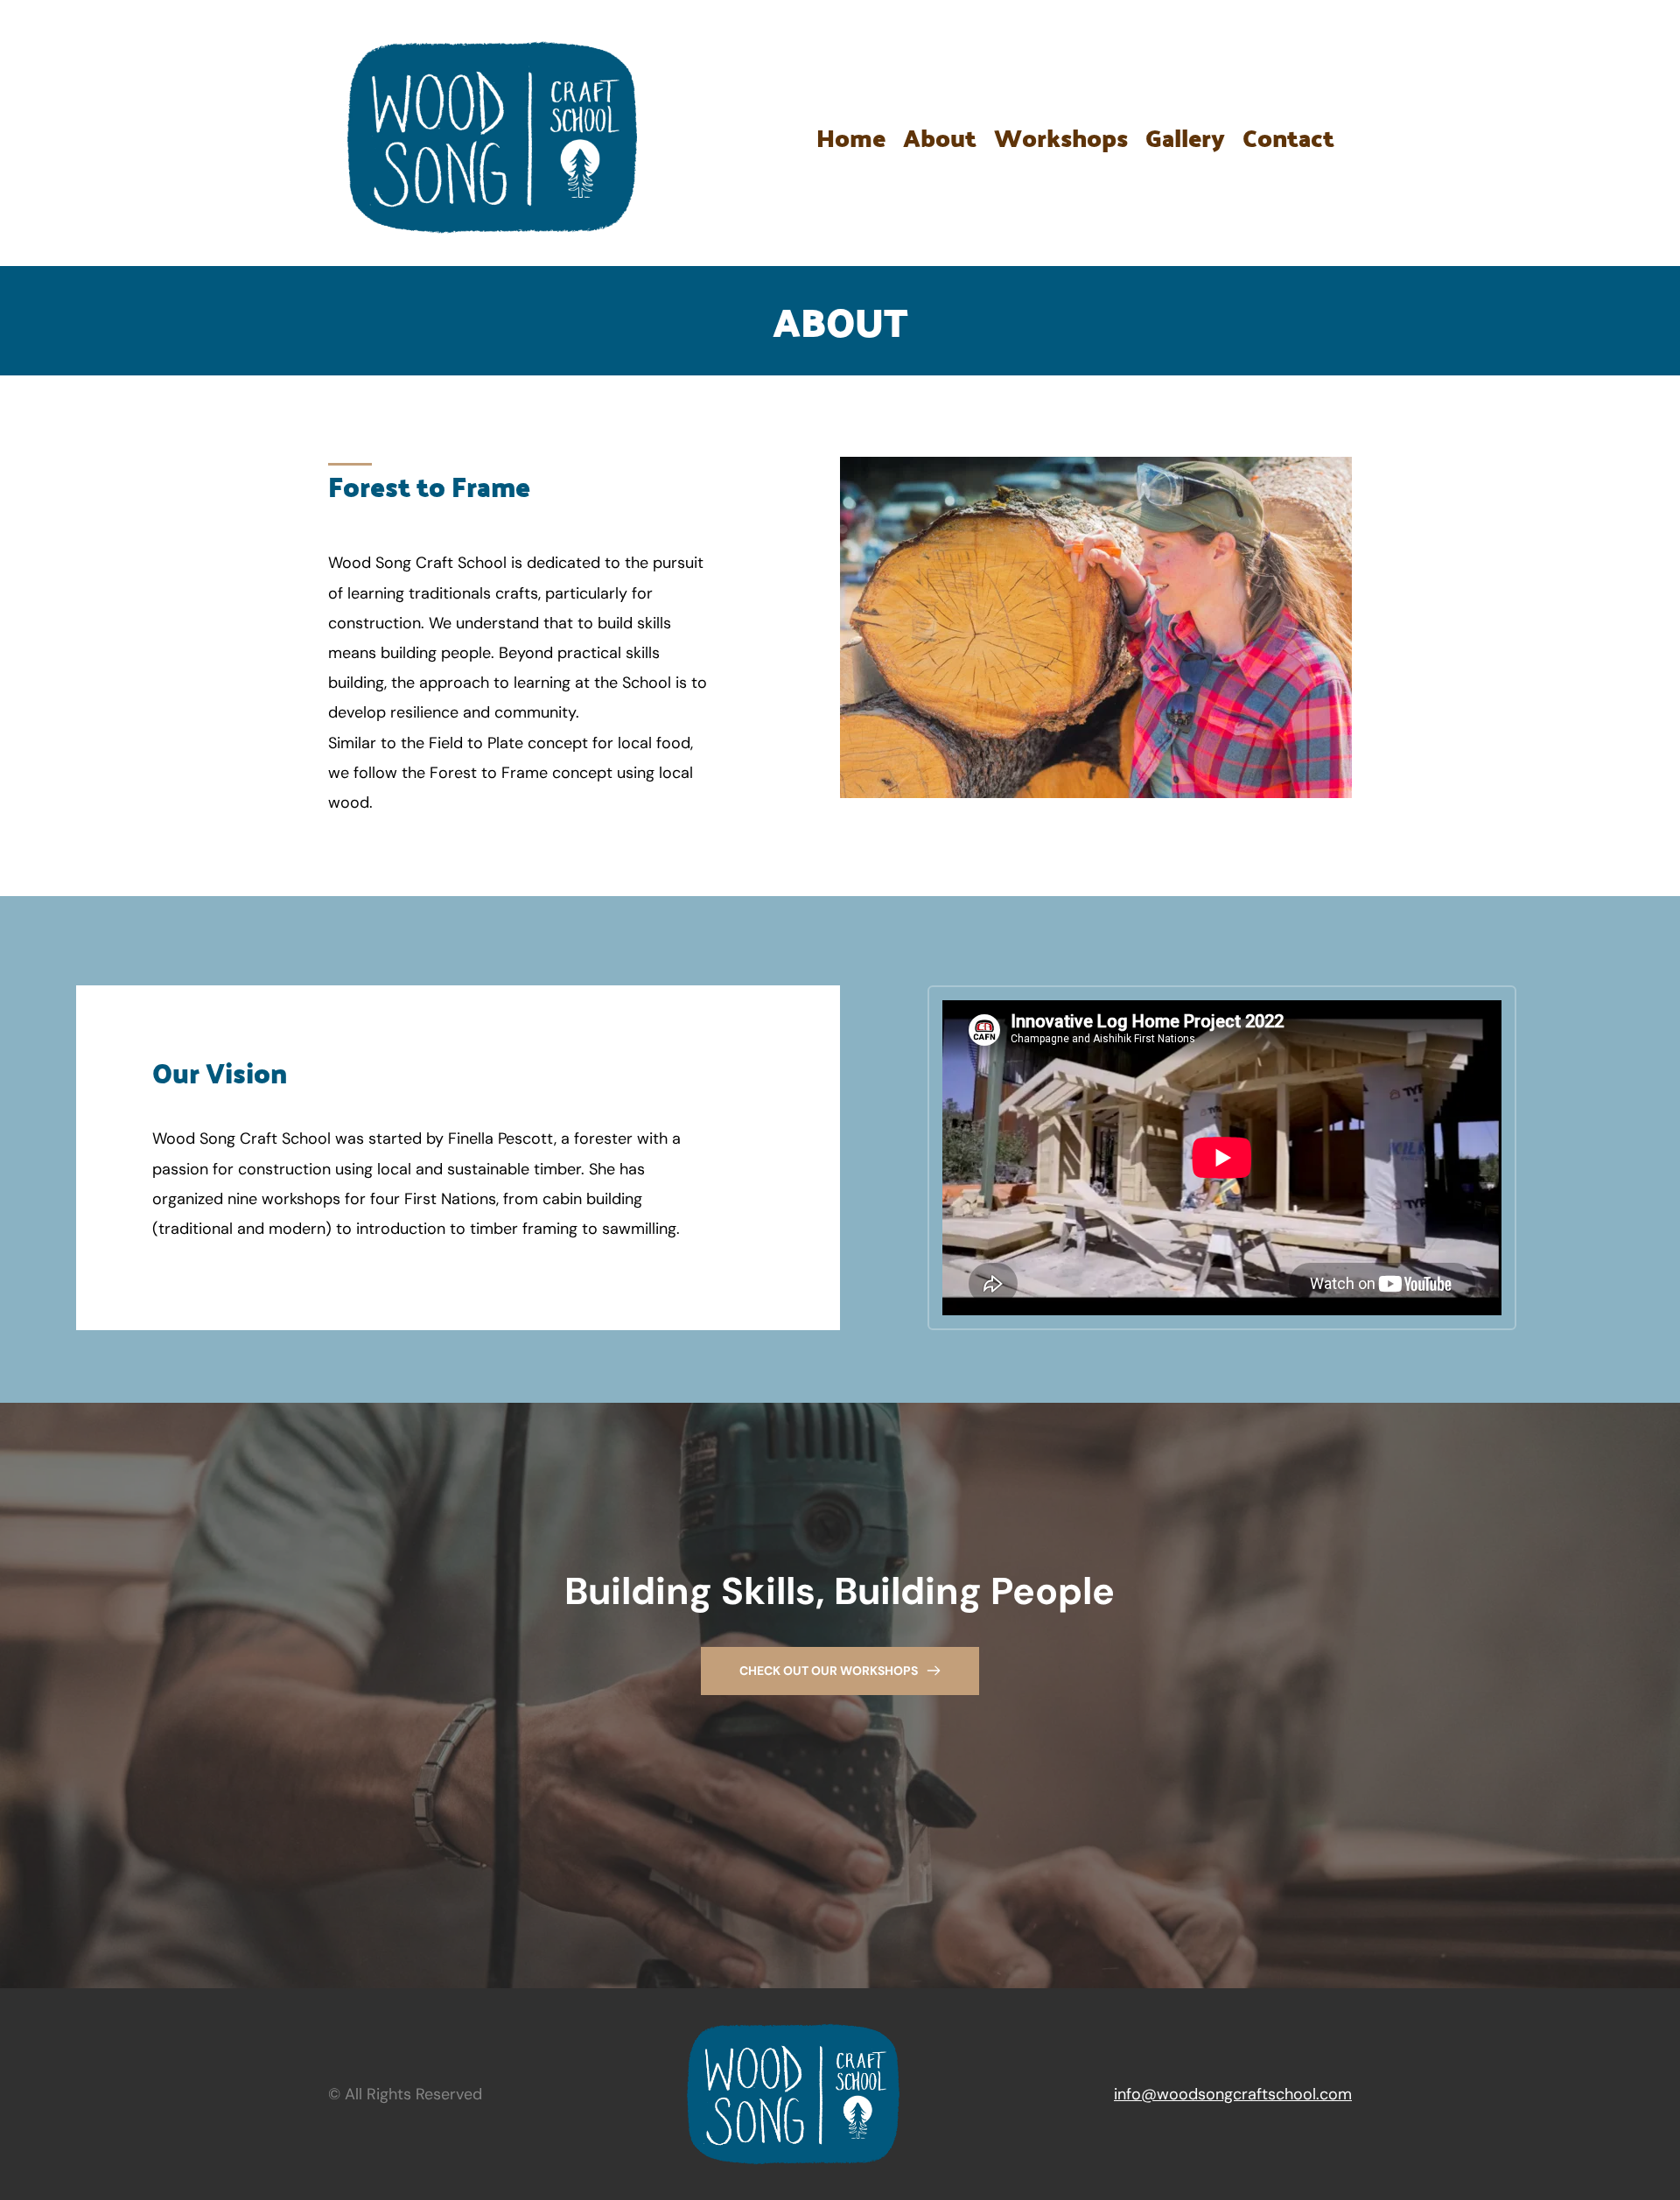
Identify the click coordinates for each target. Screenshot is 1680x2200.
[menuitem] (851, 138)
